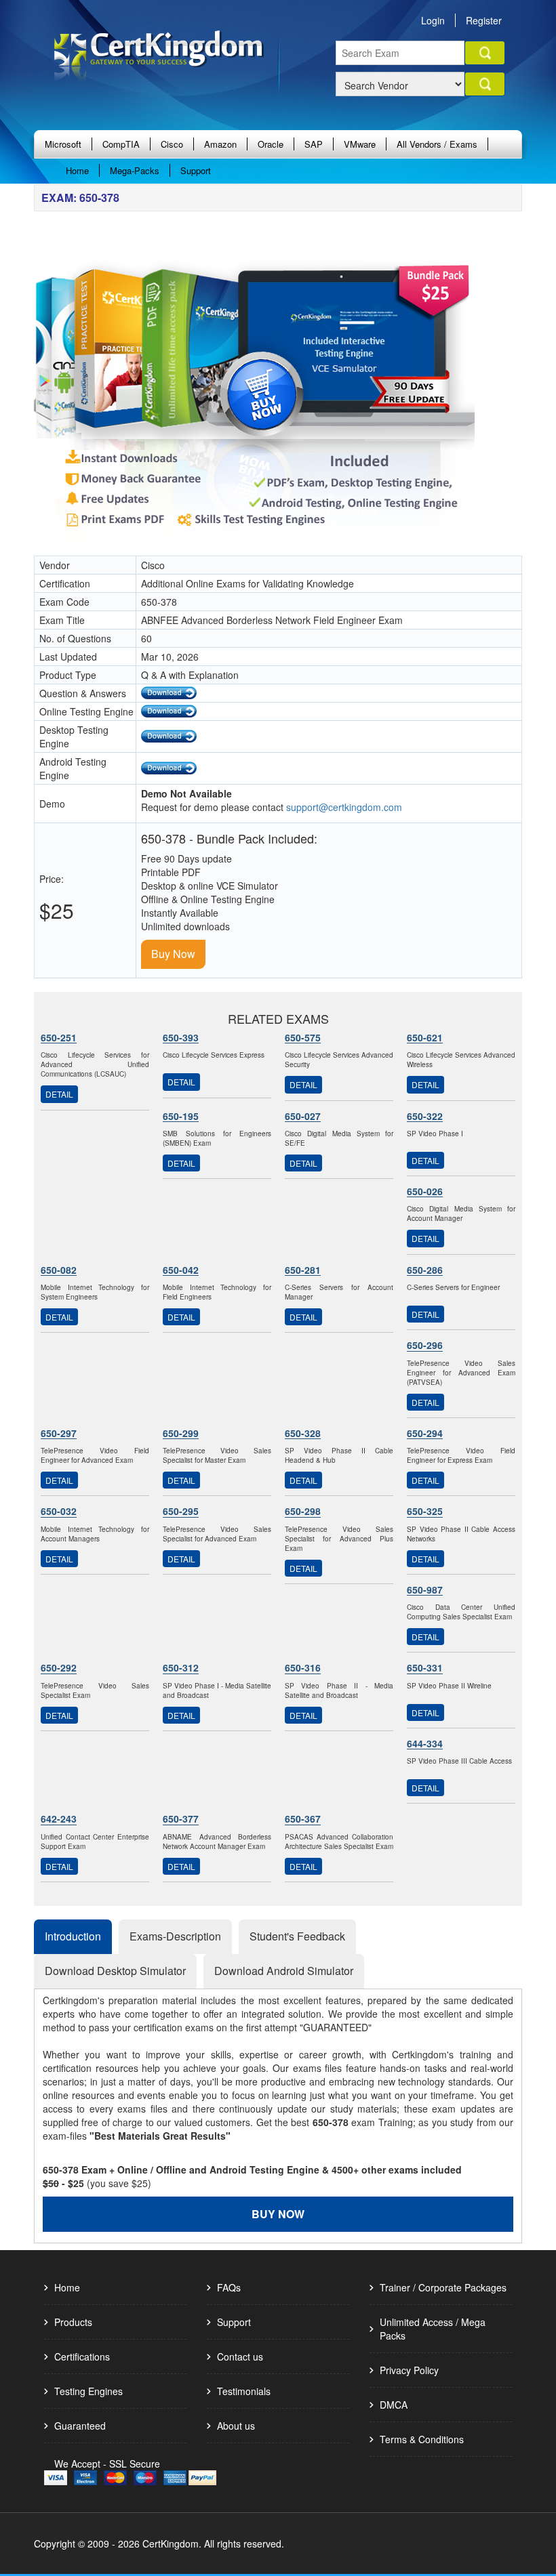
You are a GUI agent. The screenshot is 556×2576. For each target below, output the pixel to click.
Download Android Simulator (284, 1971)
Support (196, 170)
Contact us (240, 2356)
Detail (59, 1094)
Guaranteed (80, 2426)
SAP (314, 144)
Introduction (73, 1936)
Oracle (271, 144)
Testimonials (244, 2391)
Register (484, 20)
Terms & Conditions (422, 2439)
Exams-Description (175, 1936)
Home (77, 170)
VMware (360, 144)
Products (73, 2322)
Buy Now (173, 954)
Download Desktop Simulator (115, 1971)
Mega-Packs (135, 170)
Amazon (220, 144)
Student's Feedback (297, 1936)
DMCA (394, 2405)
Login (433, 20)
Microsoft (63, 144)
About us (236, 2426)
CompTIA (121, 144)
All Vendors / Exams (437, 144)
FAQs (229, 2287)
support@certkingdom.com (344, 807)
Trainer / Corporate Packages (443, 2287)
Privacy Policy (409, 2370)
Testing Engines (88, 2391)
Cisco (172, 144)
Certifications (82, 2356)
